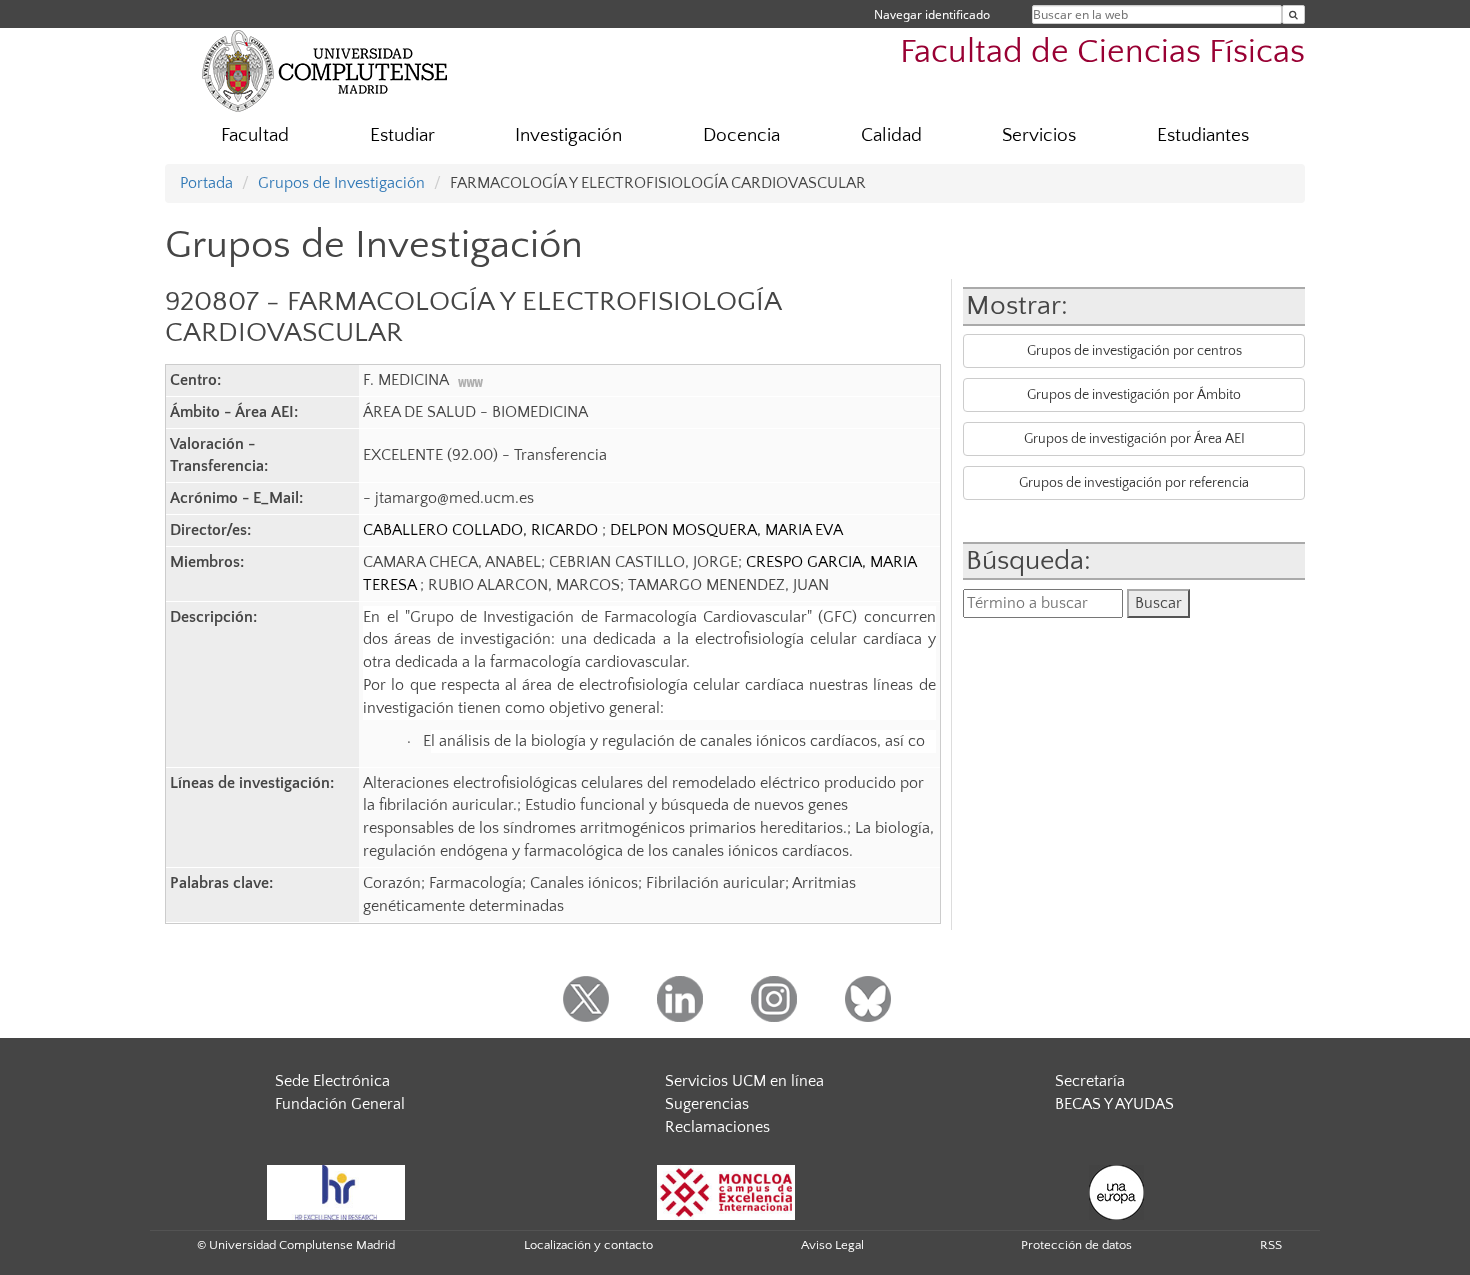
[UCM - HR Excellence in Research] (336, 1191)
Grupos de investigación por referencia (1134, 483)
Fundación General (340, 1104)
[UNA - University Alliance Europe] (1116, 1191)
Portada (206, 183)
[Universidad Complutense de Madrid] (325, 70)
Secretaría (1090, 1081)
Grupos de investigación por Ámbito (1134, 395)
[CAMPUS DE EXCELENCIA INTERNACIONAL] (726, 1191)
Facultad (255, 135)
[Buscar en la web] (1293, 14)
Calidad (891, 135)
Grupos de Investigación (341, 183)
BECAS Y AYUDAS (1114, 1104)
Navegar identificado (932, 14)
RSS (1271, 1245)
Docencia (741, 135)
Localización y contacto (588, 1245)
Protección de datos (1076, 1245)
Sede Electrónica (332, 1081)
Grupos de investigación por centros (1134, 351)
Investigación (568, 135)
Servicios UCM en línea (744, 1081)
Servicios (1039, 135)
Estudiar (402, 135)
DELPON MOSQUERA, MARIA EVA (726, 530)
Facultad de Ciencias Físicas (1102, 52)
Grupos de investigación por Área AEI (1134, 439)
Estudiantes (1203, 135)
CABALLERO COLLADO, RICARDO (482, 530)
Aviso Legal (832, 1245)
